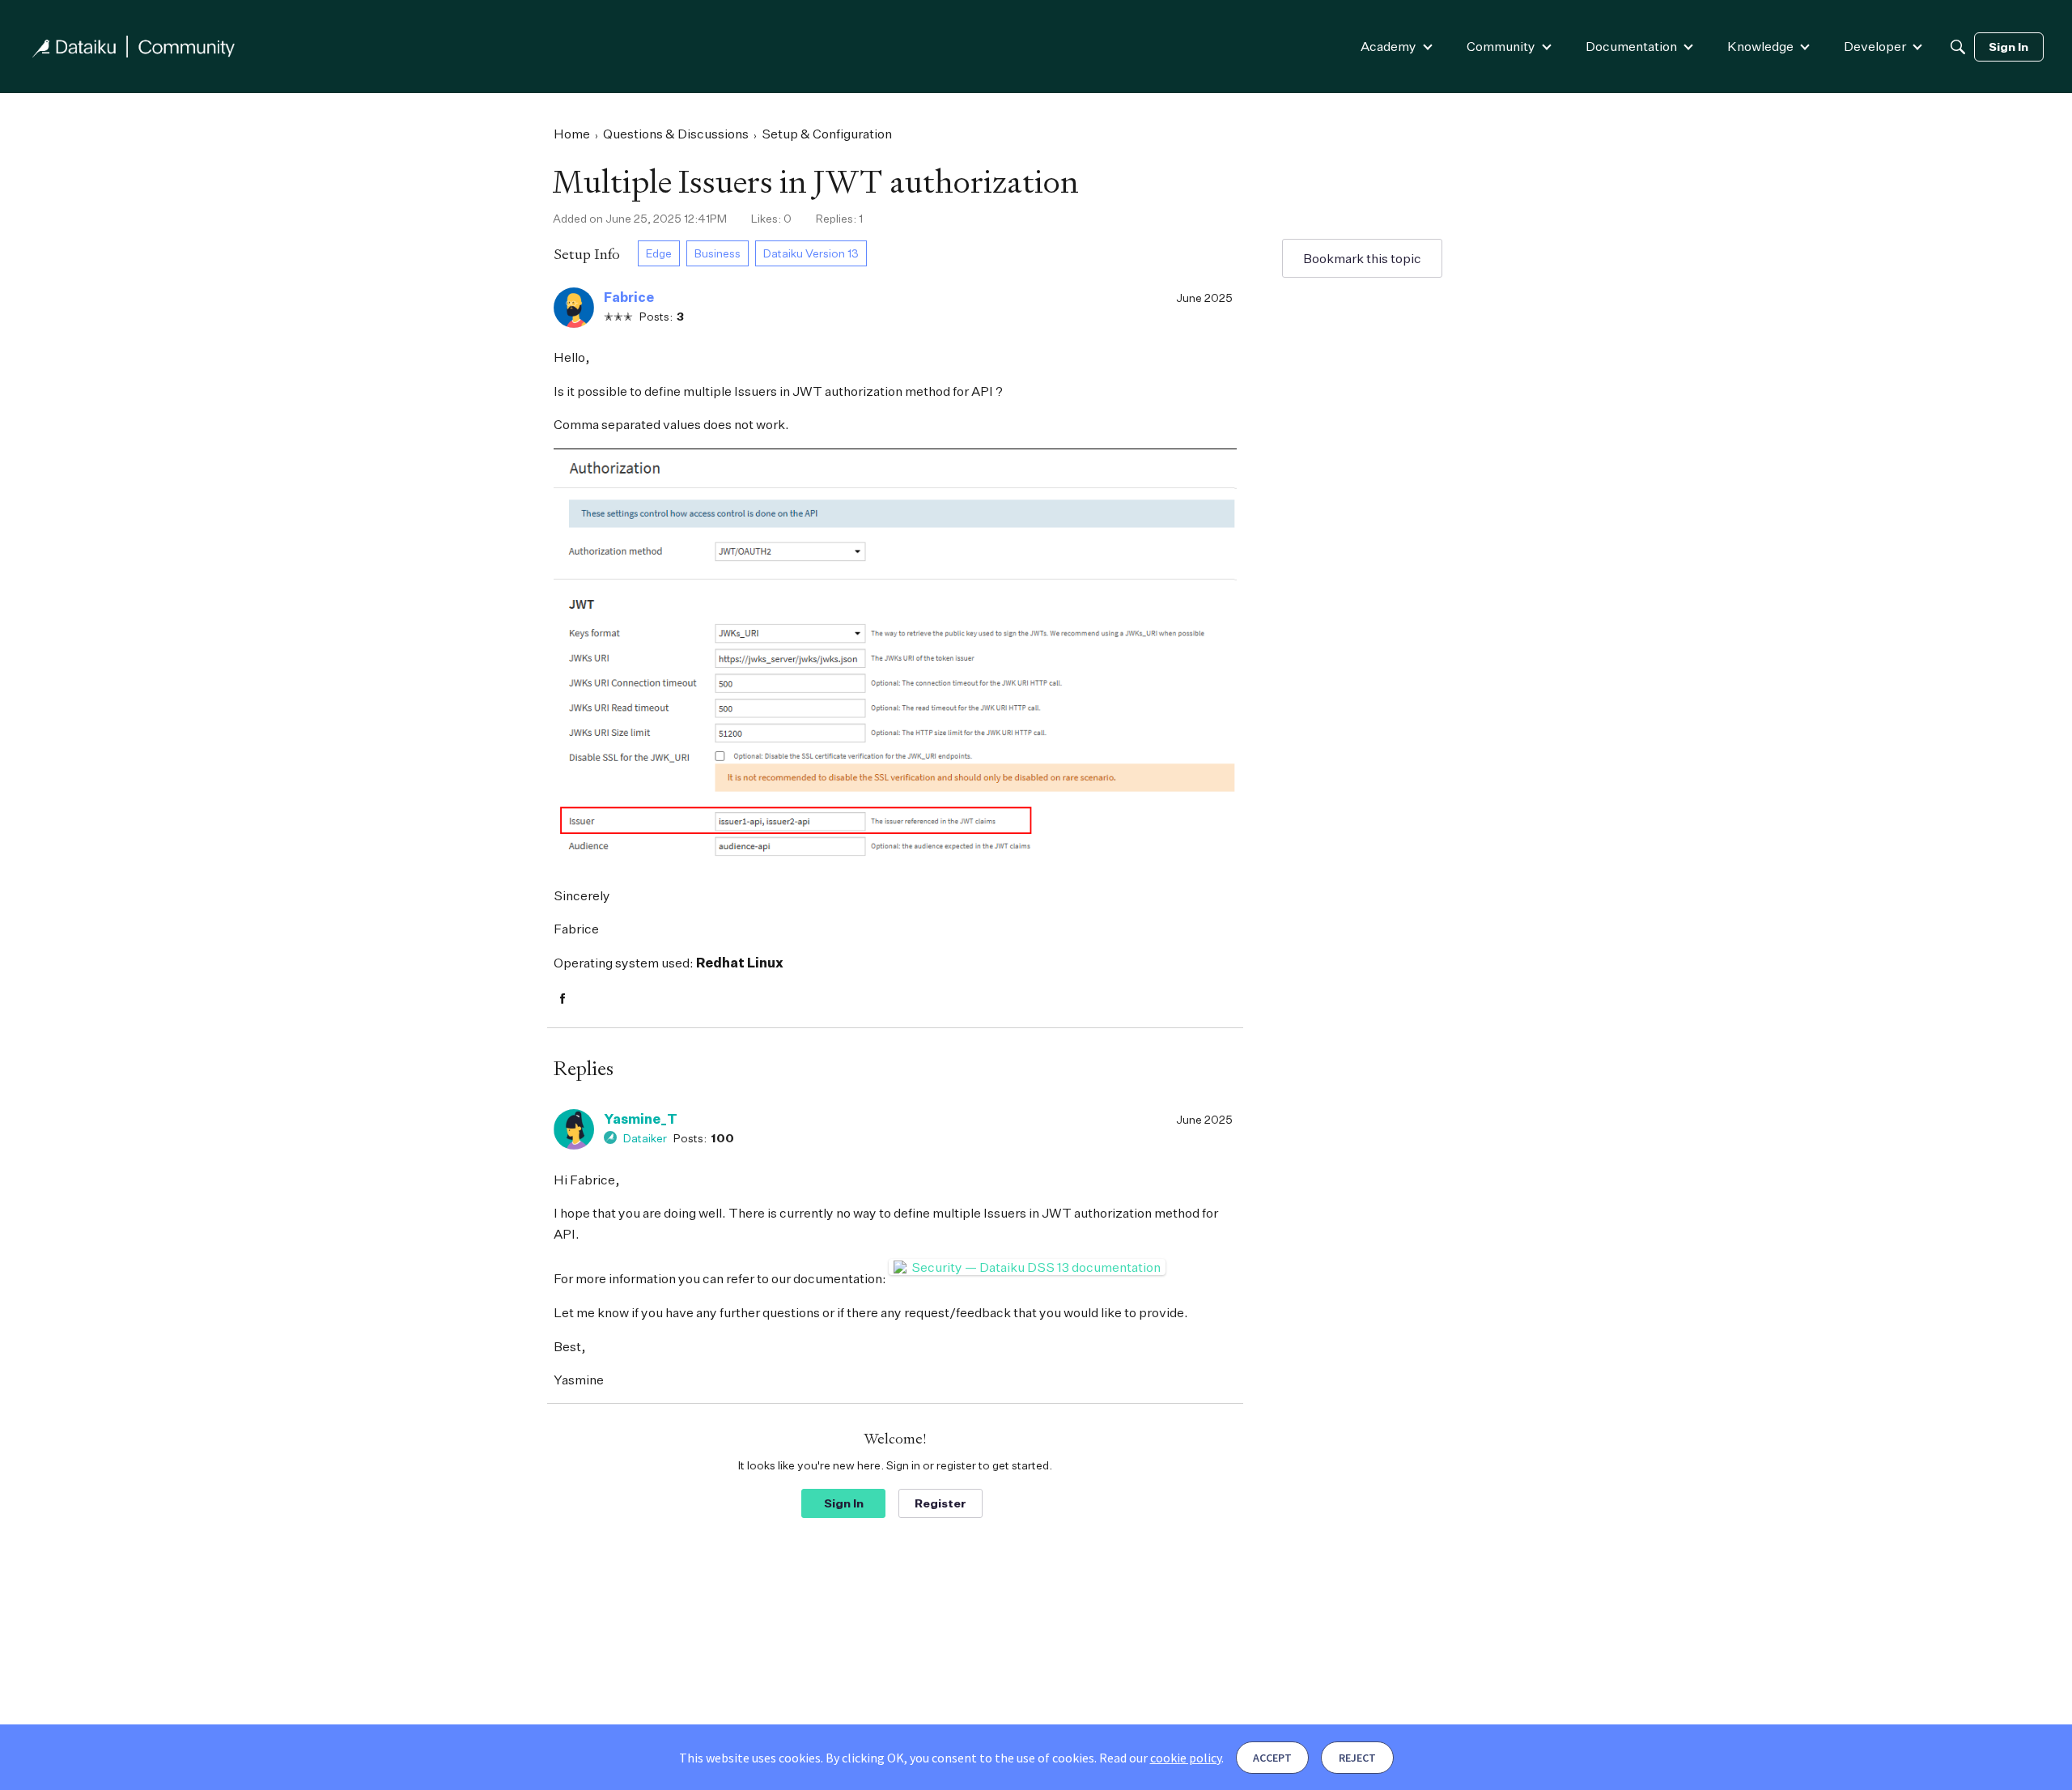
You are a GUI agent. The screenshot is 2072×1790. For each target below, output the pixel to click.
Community (1501, 46)
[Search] (1958, 47)
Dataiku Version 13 (811, 253)
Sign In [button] (844, 1503)
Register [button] (940, 1503)
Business (718, 253)
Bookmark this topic (1362, 258)
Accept (1272, 1758)
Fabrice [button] (629, 297)
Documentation (1631, 46)
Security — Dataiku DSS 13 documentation (1036, 1267)
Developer (1875, 46)
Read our (1160, 1758)
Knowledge (1760, 46)
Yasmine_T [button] (641, 1119)
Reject (1357, 1758)
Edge (659, 253)
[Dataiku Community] (134, 47)
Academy (1388, 46)
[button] (574, 308)
